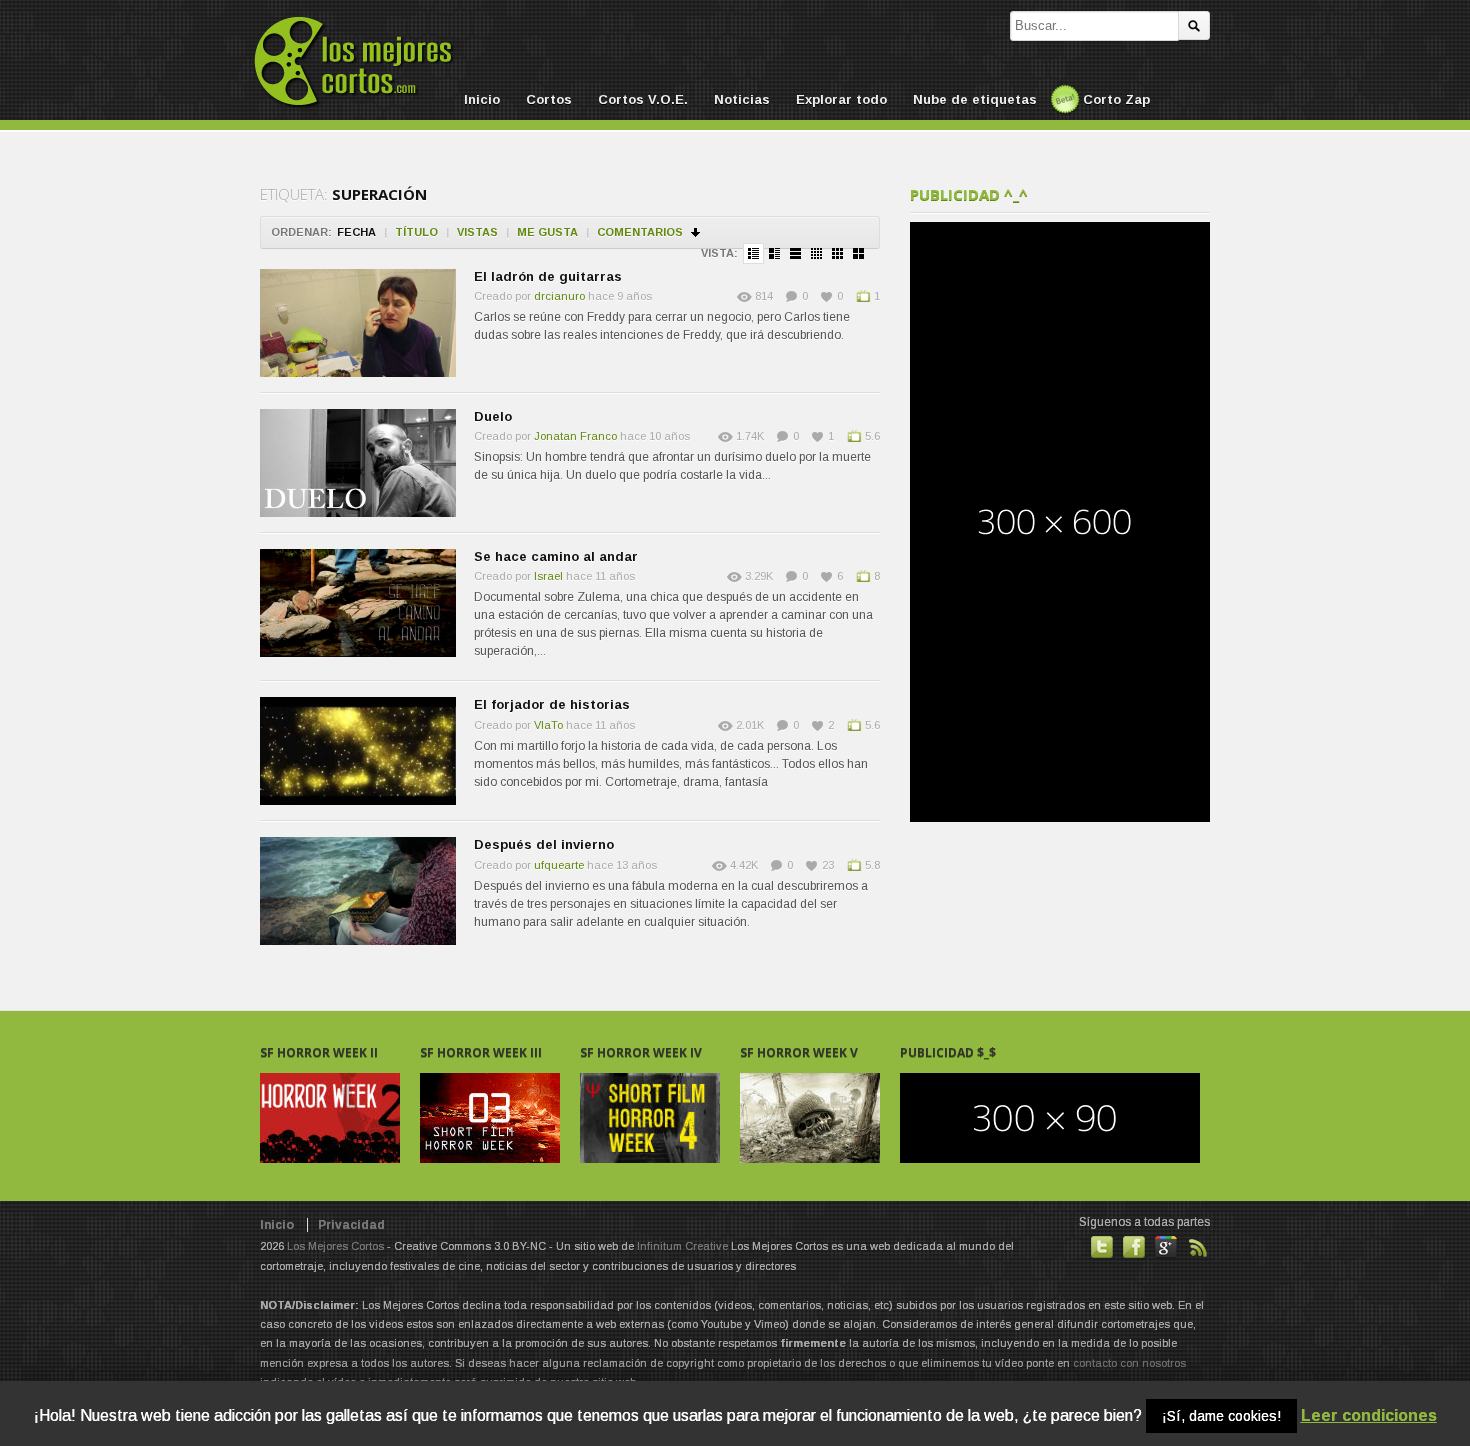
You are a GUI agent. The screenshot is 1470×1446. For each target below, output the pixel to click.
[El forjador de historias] (358, 751)
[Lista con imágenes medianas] (774, 253)
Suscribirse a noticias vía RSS (1198, 1247)
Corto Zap (1116, 99)
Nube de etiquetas (975, 99)
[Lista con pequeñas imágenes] (753, 253)
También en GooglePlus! (1166, 1247)
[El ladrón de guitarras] (358, 323)
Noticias (742, 99)
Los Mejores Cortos (335, 1246)
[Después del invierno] (358, 891)
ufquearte (559, 865)
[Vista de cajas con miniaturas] (816, 253)
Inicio (482, 99)
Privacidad (351, 1225)
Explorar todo (841, 99)
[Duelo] (358, 463)
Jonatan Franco (575, 436)
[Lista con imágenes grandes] (795, 253)
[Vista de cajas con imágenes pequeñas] (837, 253)
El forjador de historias (552, 704)
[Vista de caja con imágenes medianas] (858, 253)
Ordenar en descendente (696, 232)
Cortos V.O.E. (643, 99)
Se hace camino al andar (556, 556)
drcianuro (559, 296)
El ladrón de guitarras (548, 276)
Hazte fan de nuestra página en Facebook (1134, 1247)
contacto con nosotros (1129, 1363)
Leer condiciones (1369, 1415)
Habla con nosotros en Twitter (1102, 1247)
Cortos (549, 99)
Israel (548, 576)
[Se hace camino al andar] (358, 603)
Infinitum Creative (682, 1246)
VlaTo (548, 725)
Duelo (493, 416)
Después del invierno (544, 844)
